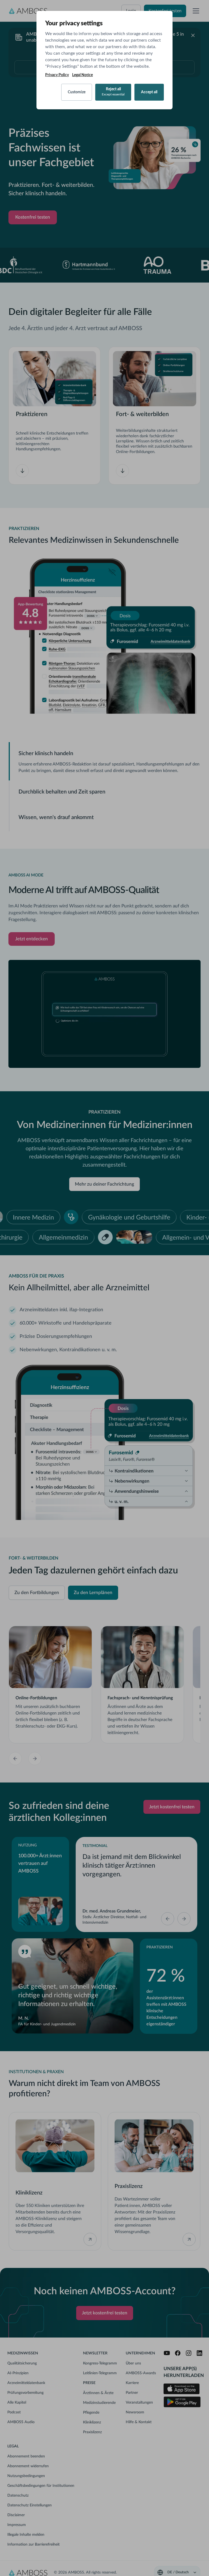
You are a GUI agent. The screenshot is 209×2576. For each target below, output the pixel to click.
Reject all (113, 92)
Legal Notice (82, 75)
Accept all (149, 92)
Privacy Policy (57, 75)
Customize (77, 92)
